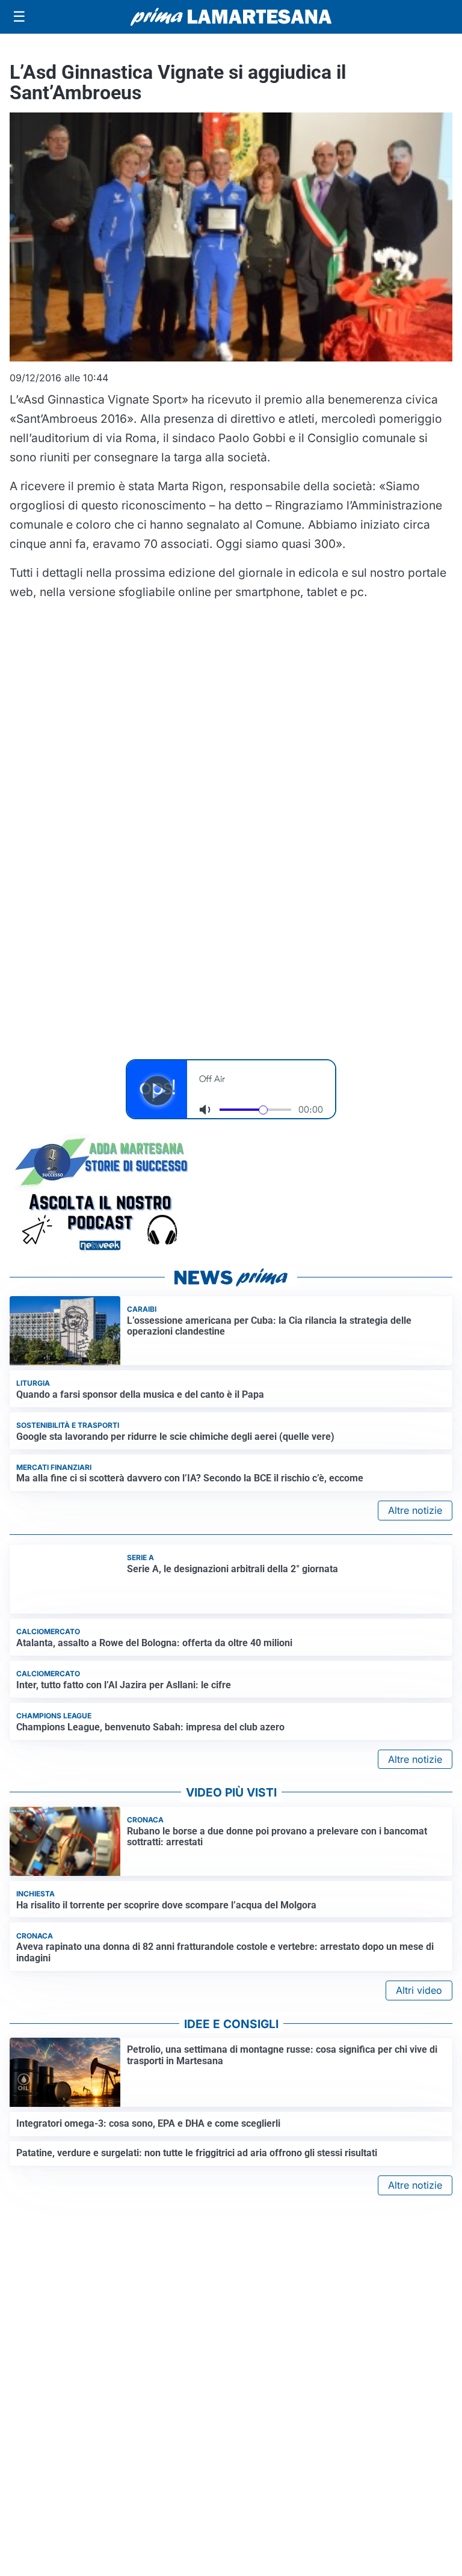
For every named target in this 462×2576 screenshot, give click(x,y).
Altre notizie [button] (415, 1492)
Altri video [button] (419, 2008)
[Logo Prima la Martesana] (231, 17)
